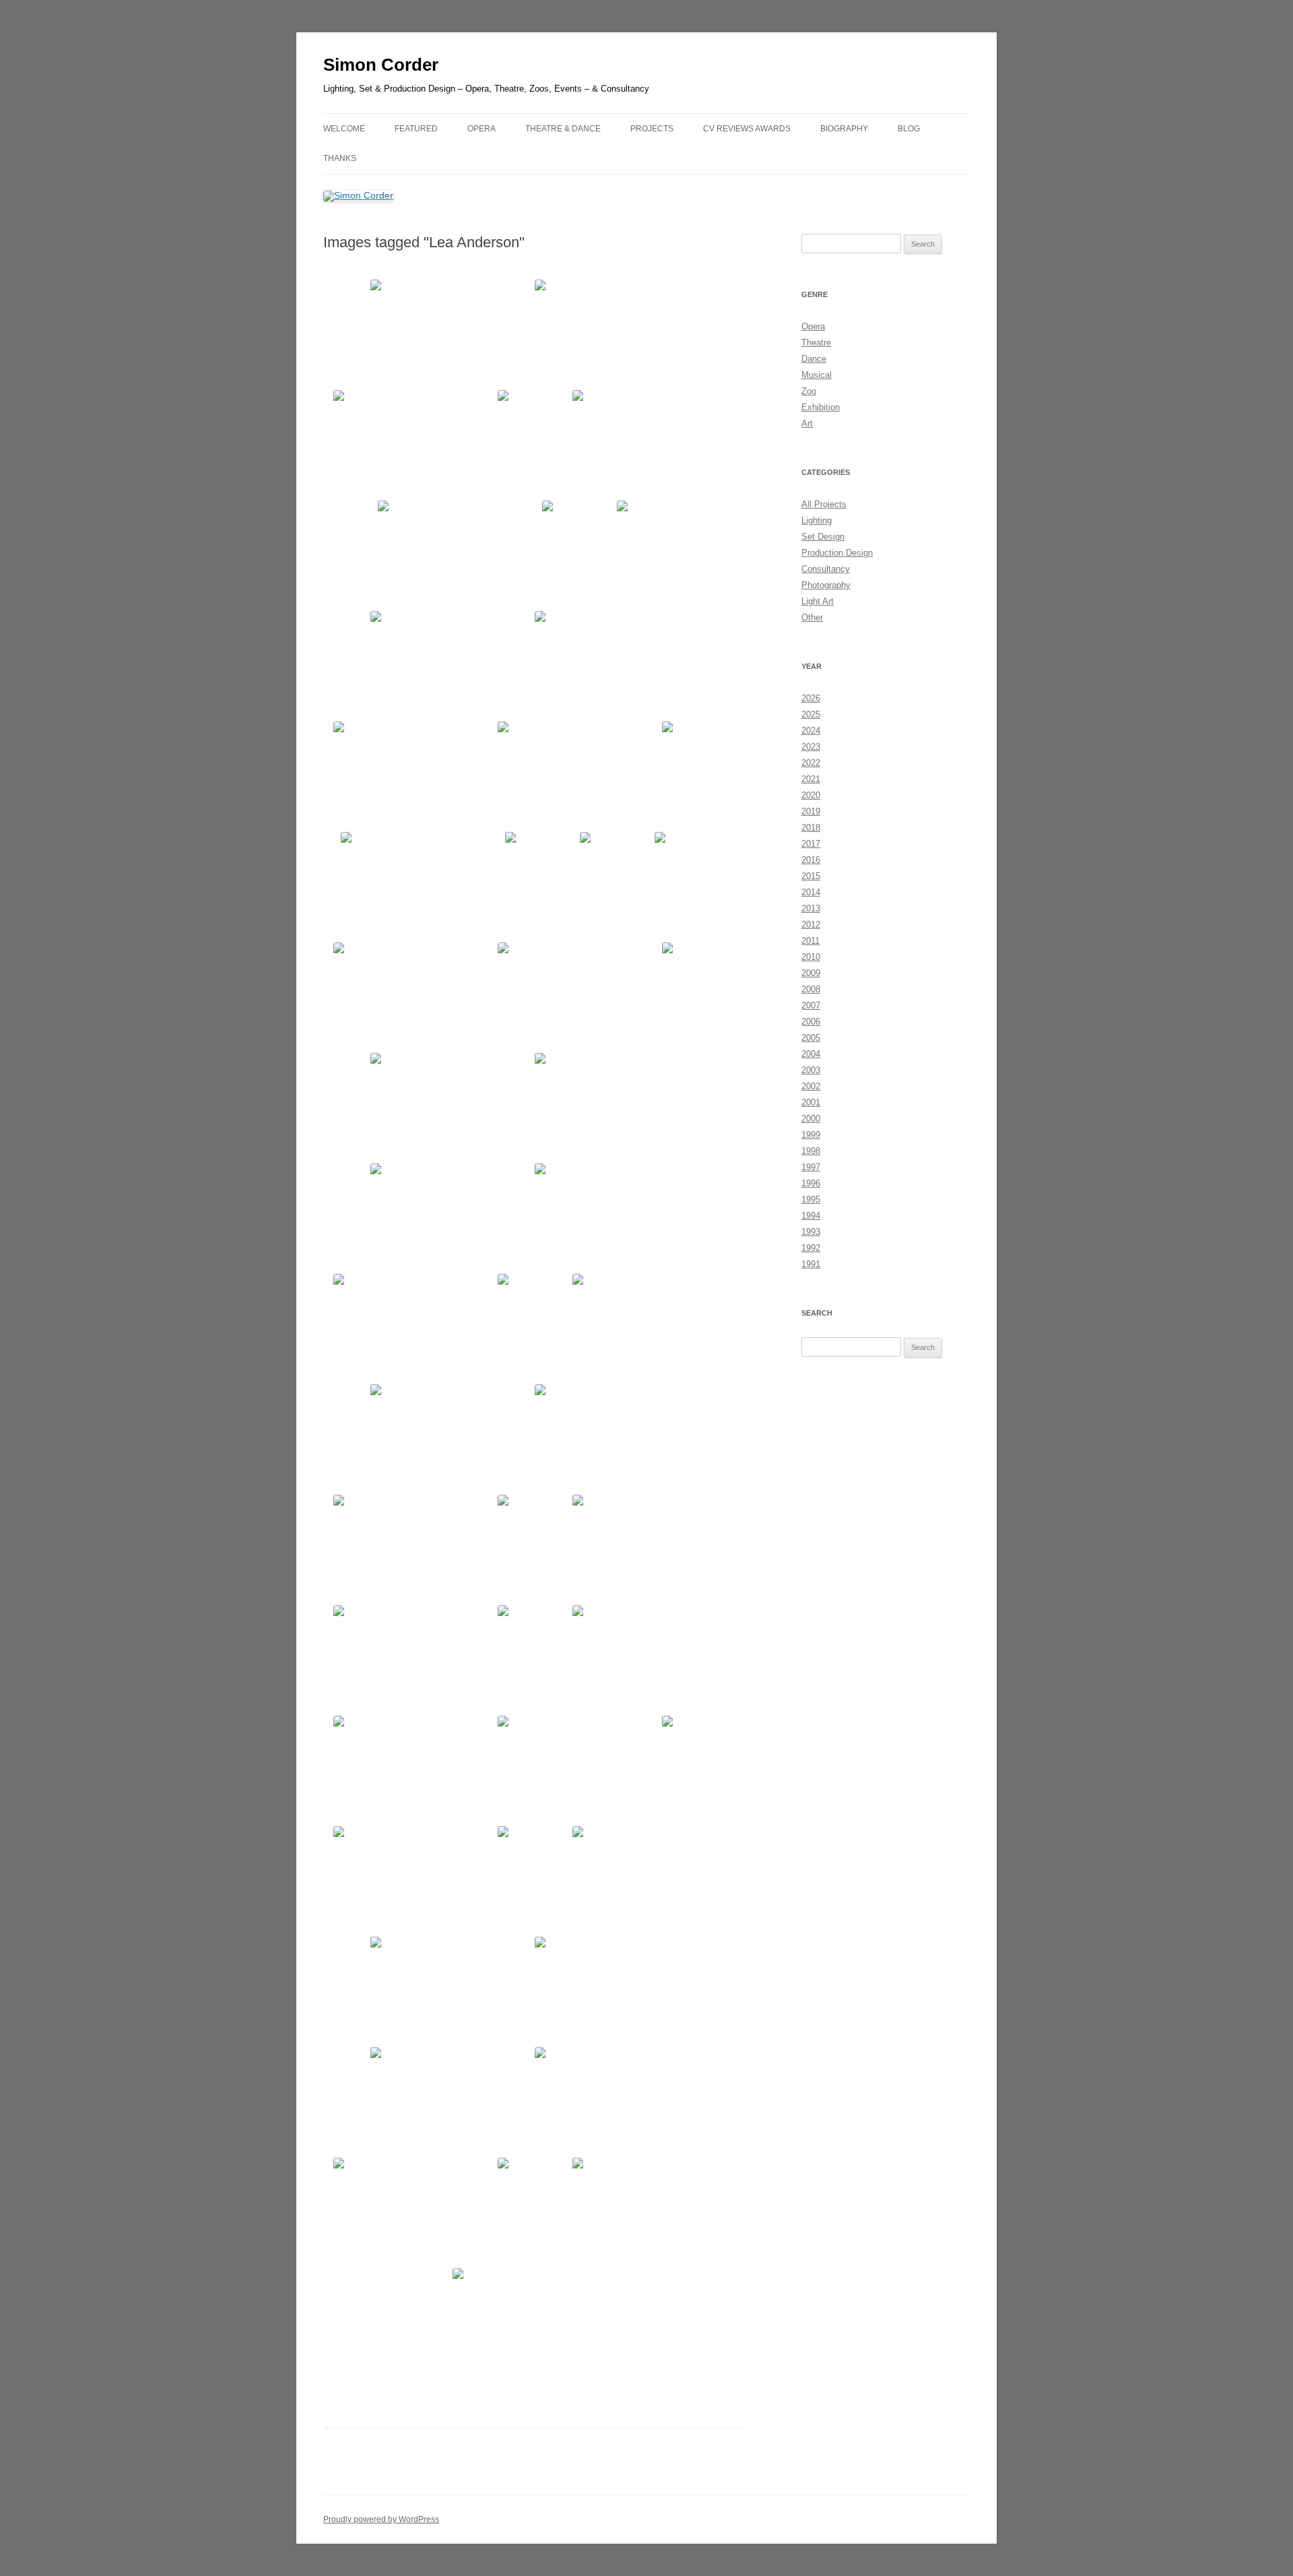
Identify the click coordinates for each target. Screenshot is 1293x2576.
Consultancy (826, 569)
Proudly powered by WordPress (381, 2519)
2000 (811, 1119)
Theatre (816, 343)
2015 (811, 876)
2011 (810, 941)
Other (812, 617)
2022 (811, 763)
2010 (811, 957)
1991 (811, 1264)
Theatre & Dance (563, 129)
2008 (811, 989)
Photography (826, 585)
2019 (811, 811)
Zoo (809, 391)
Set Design (823, 537)
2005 (811, 1038)
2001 (811, 1102)
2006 (811, 1022)
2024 (811, 731)
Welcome (344, 129)
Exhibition (821, 407)
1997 (811, 1167)
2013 (811, 908)
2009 (811, 973)
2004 (811, 1054)
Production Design (837, 553)
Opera (813, 326)
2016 (811, 860)
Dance (814, 359)
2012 (811, 925)
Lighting (817, 520)
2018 (811, 828)
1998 (811, 1151)
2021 (811, 779)
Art (807, 423)
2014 (811, 892)
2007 (811, 1005)
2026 (811, 698)
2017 (811, 844)
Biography (844, 129)
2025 (811, 714)
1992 (811, 1248)
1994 (811, 1216)
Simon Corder (381, 65)
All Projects (824, 504)
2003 (811, 1070)
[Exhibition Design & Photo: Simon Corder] (451, 333)
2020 (811, 795)
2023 (811, 747)
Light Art (818, 601)
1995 (811, 1199)
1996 (811, 1183)
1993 (811, 1232)
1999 (811, 1135)
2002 (811, 1086)
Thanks (340, 158)
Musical (817, 375)
